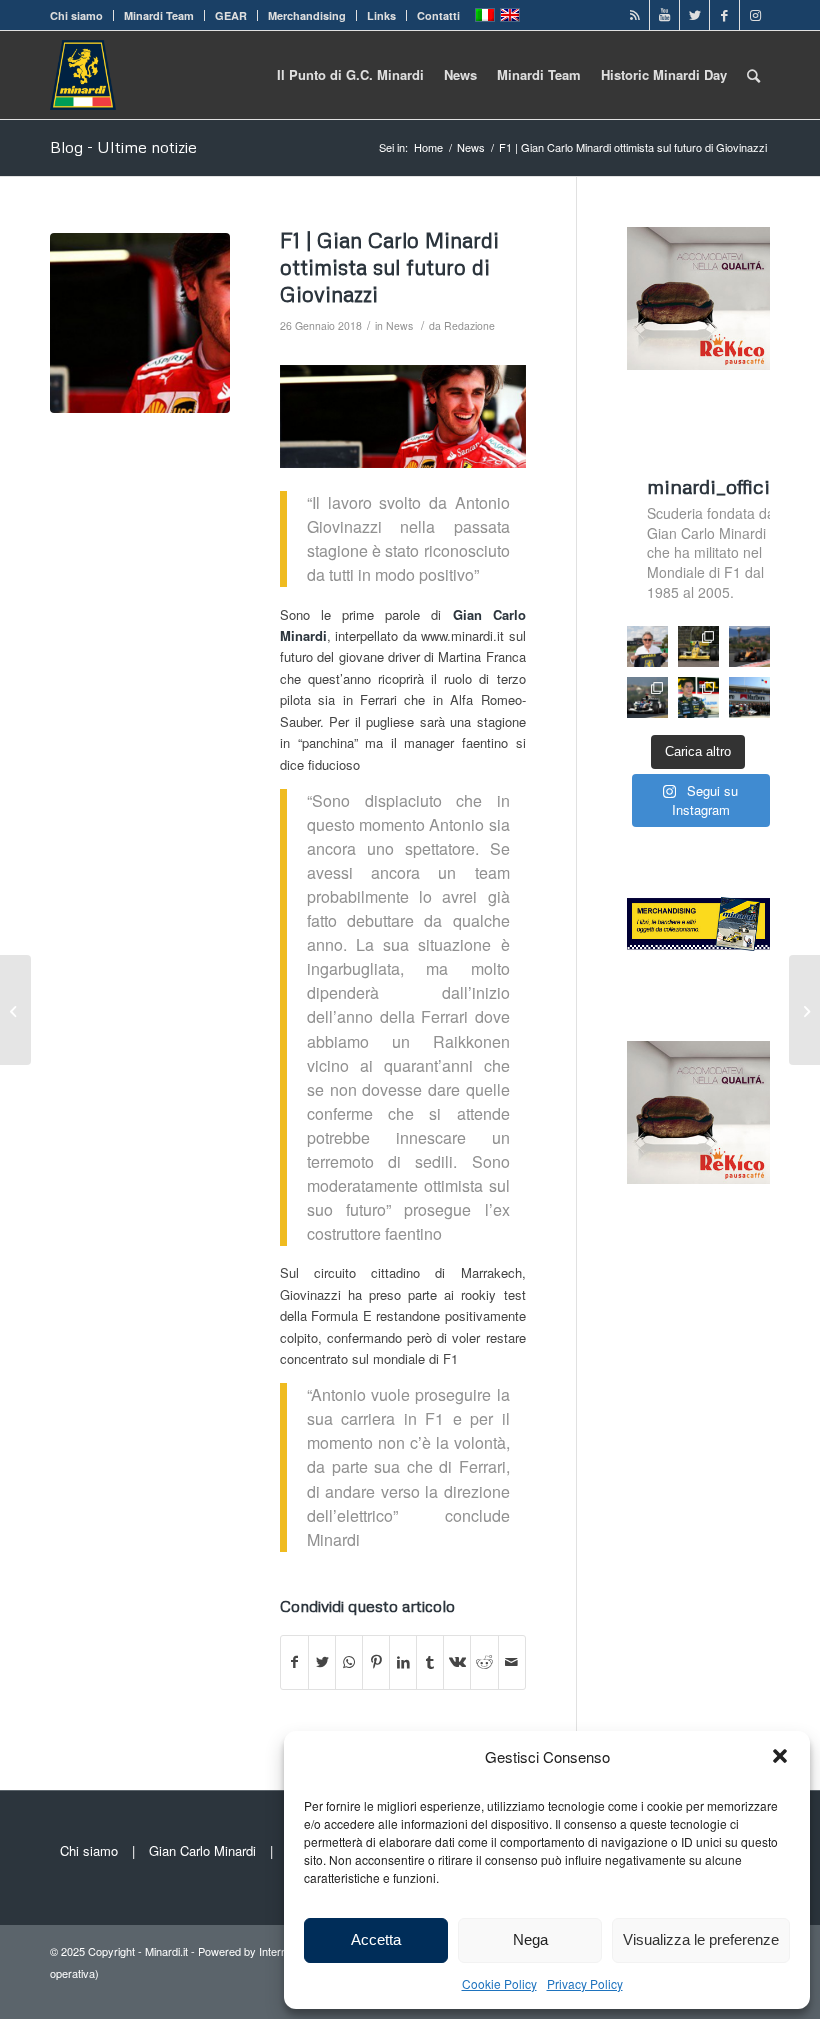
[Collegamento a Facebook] (724, 15)
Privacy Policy (585, 1983)
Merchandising (307, 15)
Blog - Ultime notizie (123, 147)
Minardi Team (159, 15)
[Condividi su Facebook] (294, 1662)
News (399, 325)
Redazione (469, 325)
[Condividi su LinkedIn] (403, 1662)
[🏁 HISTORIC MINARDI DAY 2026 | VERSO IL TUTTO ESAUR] (698, 646)
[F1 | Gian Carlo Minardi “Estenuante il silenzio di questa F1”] (15, 1010)
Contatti (438, 15)
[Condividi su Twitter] (322, 1662)
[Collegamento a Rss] (634, 15)
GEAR (231, 15)
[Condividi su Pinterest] (376, 1662)
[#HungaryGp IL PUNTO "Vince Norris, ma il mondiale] (749, 646)
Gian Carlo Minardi (202, 1850)
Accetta (376, 1939)
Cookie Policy (499, 1983)
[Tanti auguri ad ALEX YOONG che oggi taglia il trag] (698, 697)
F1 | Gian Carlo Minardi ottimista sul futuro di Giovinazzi (389, 267)
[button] (780, 1756)
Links (381, 15)
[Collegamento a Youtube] (664, 15)
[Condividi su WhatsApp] (349, 1662)
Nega (530, 1939)
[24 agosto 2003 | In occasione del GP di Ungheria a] (749, 697)
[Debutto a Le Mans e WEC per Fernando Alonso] (804, 1010)
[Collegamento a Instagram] (755, 15)
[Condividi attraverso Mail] (512, 1662)
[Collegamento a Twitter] (694, 15)
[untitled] (140, 323)
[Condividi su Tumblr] (430, 1662)
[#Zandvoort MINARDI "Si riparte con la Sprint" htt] (647, 646)
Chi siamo (76, 15)
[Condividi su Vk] (457, 1662)
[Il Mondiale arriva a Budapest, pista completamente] (647, 697)
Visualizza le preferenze (701, 1939)
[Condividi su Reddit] (484, 1662)
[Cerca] (753, 75)
